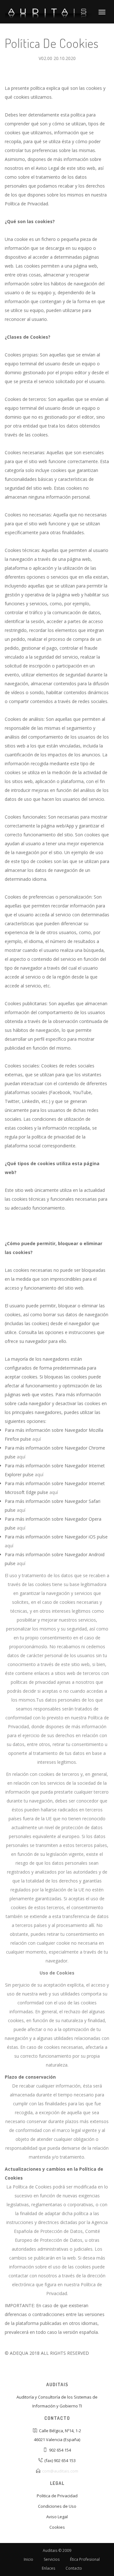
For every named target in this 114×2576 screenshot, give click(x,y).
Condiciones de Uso (57, 2506)
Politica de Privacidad (57, 2496)
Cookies (57, 2527)
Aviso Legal (57, 2517)
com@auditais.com (60, 2471)
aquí (37, 1439)
